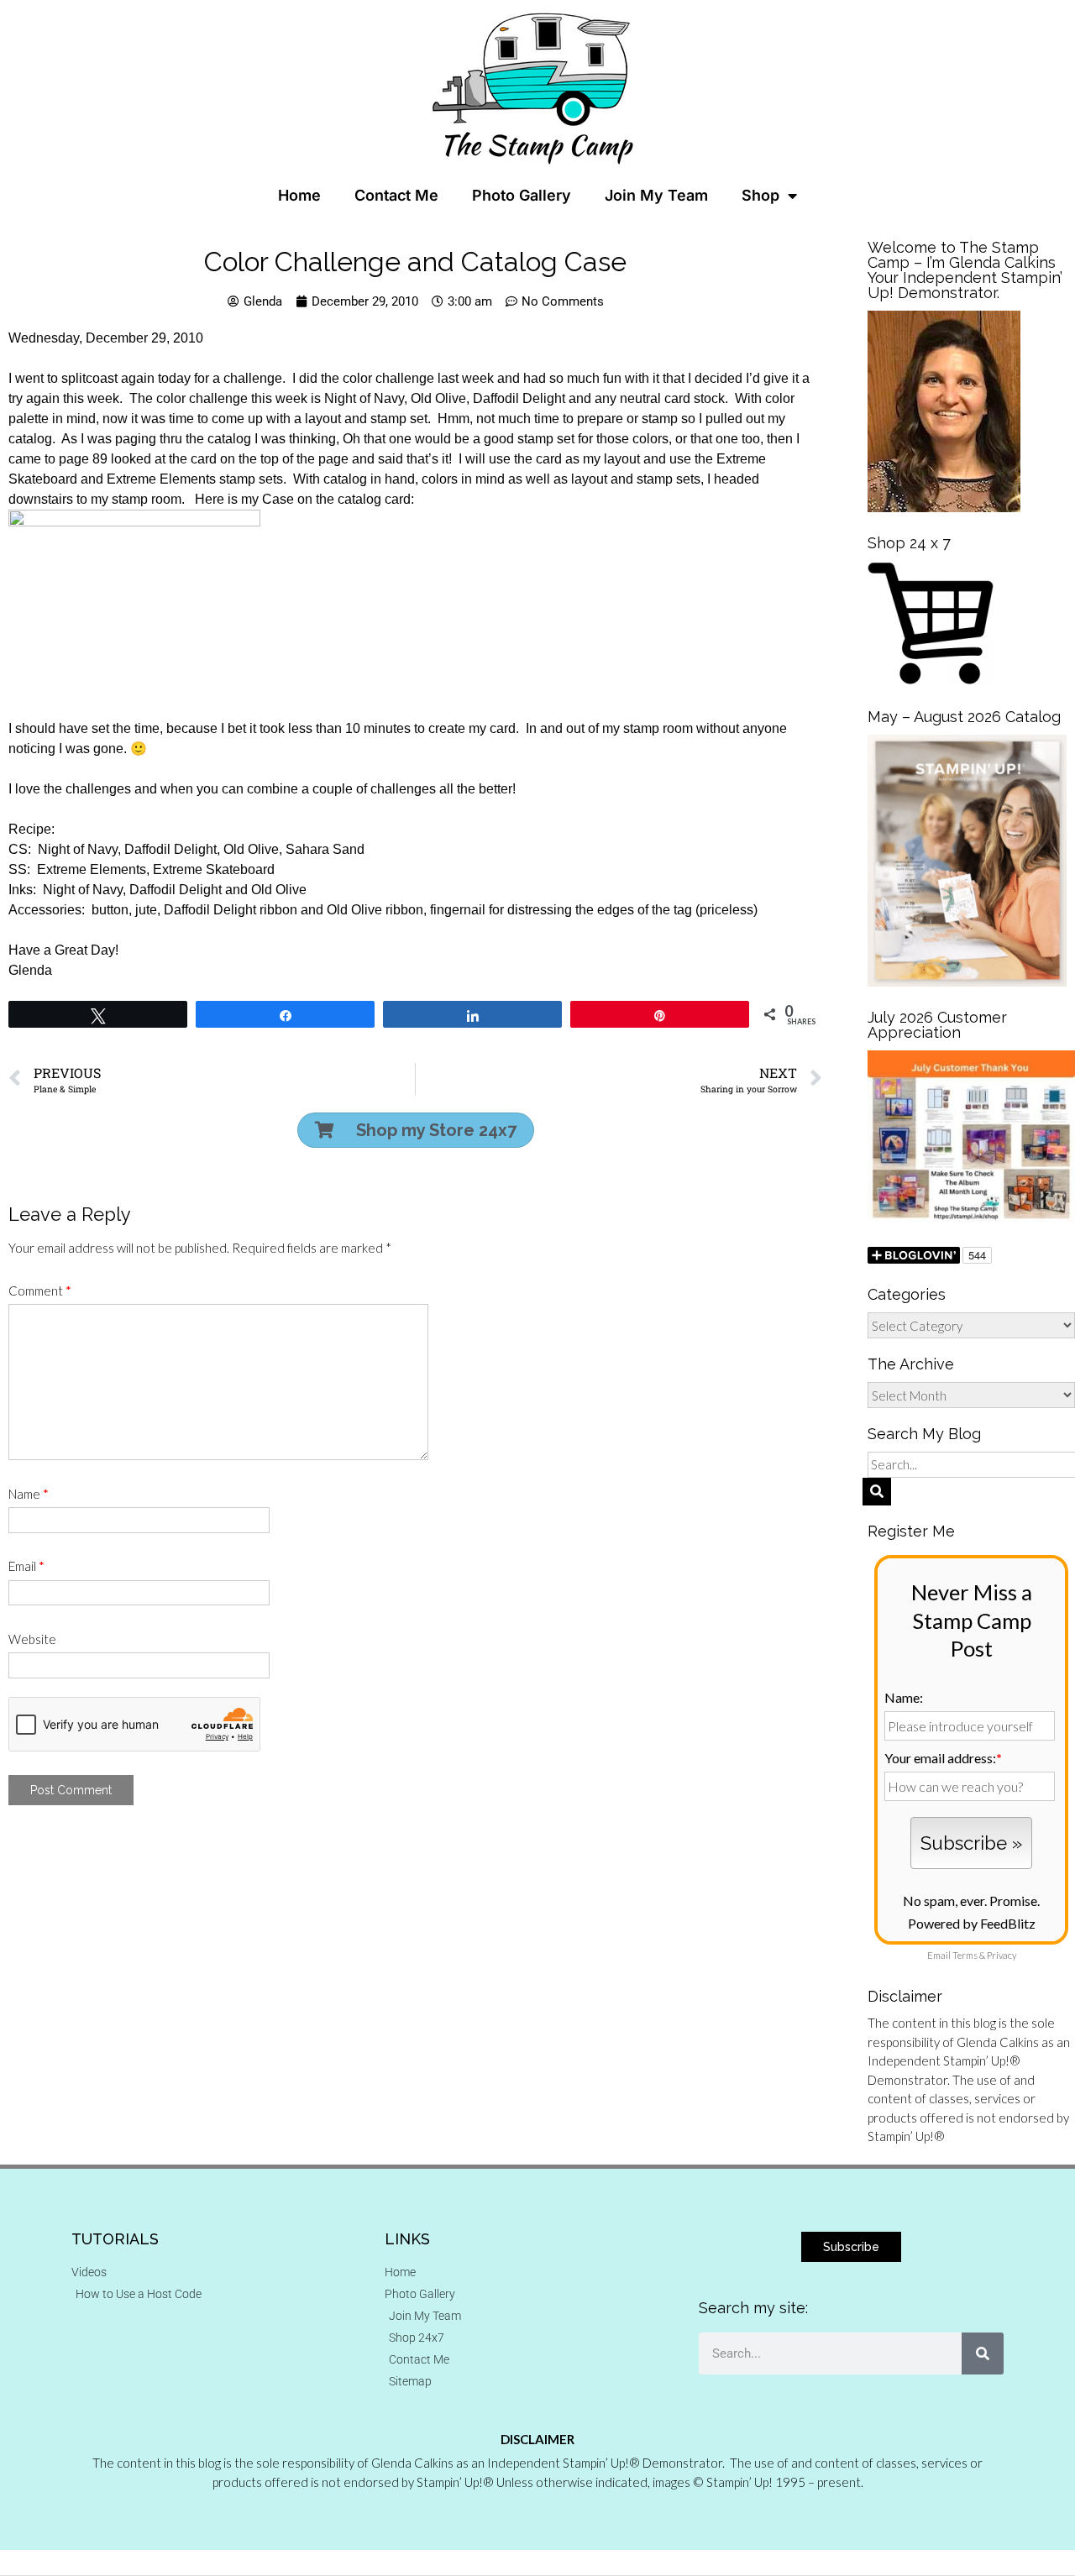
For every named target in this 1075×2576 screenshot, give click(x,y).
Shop (760, 195)
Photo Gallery (522, 195)
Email (26, 1566)
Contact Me (396, 195)
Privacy (1002, 1955)
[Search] (983, 2353)
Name (29, 1494)
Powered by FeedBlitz (972, 1923)
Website (32, 1639)
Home (299, 195)
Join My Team (656, 195)
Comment (40, 1291)
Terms (965, 1955)
